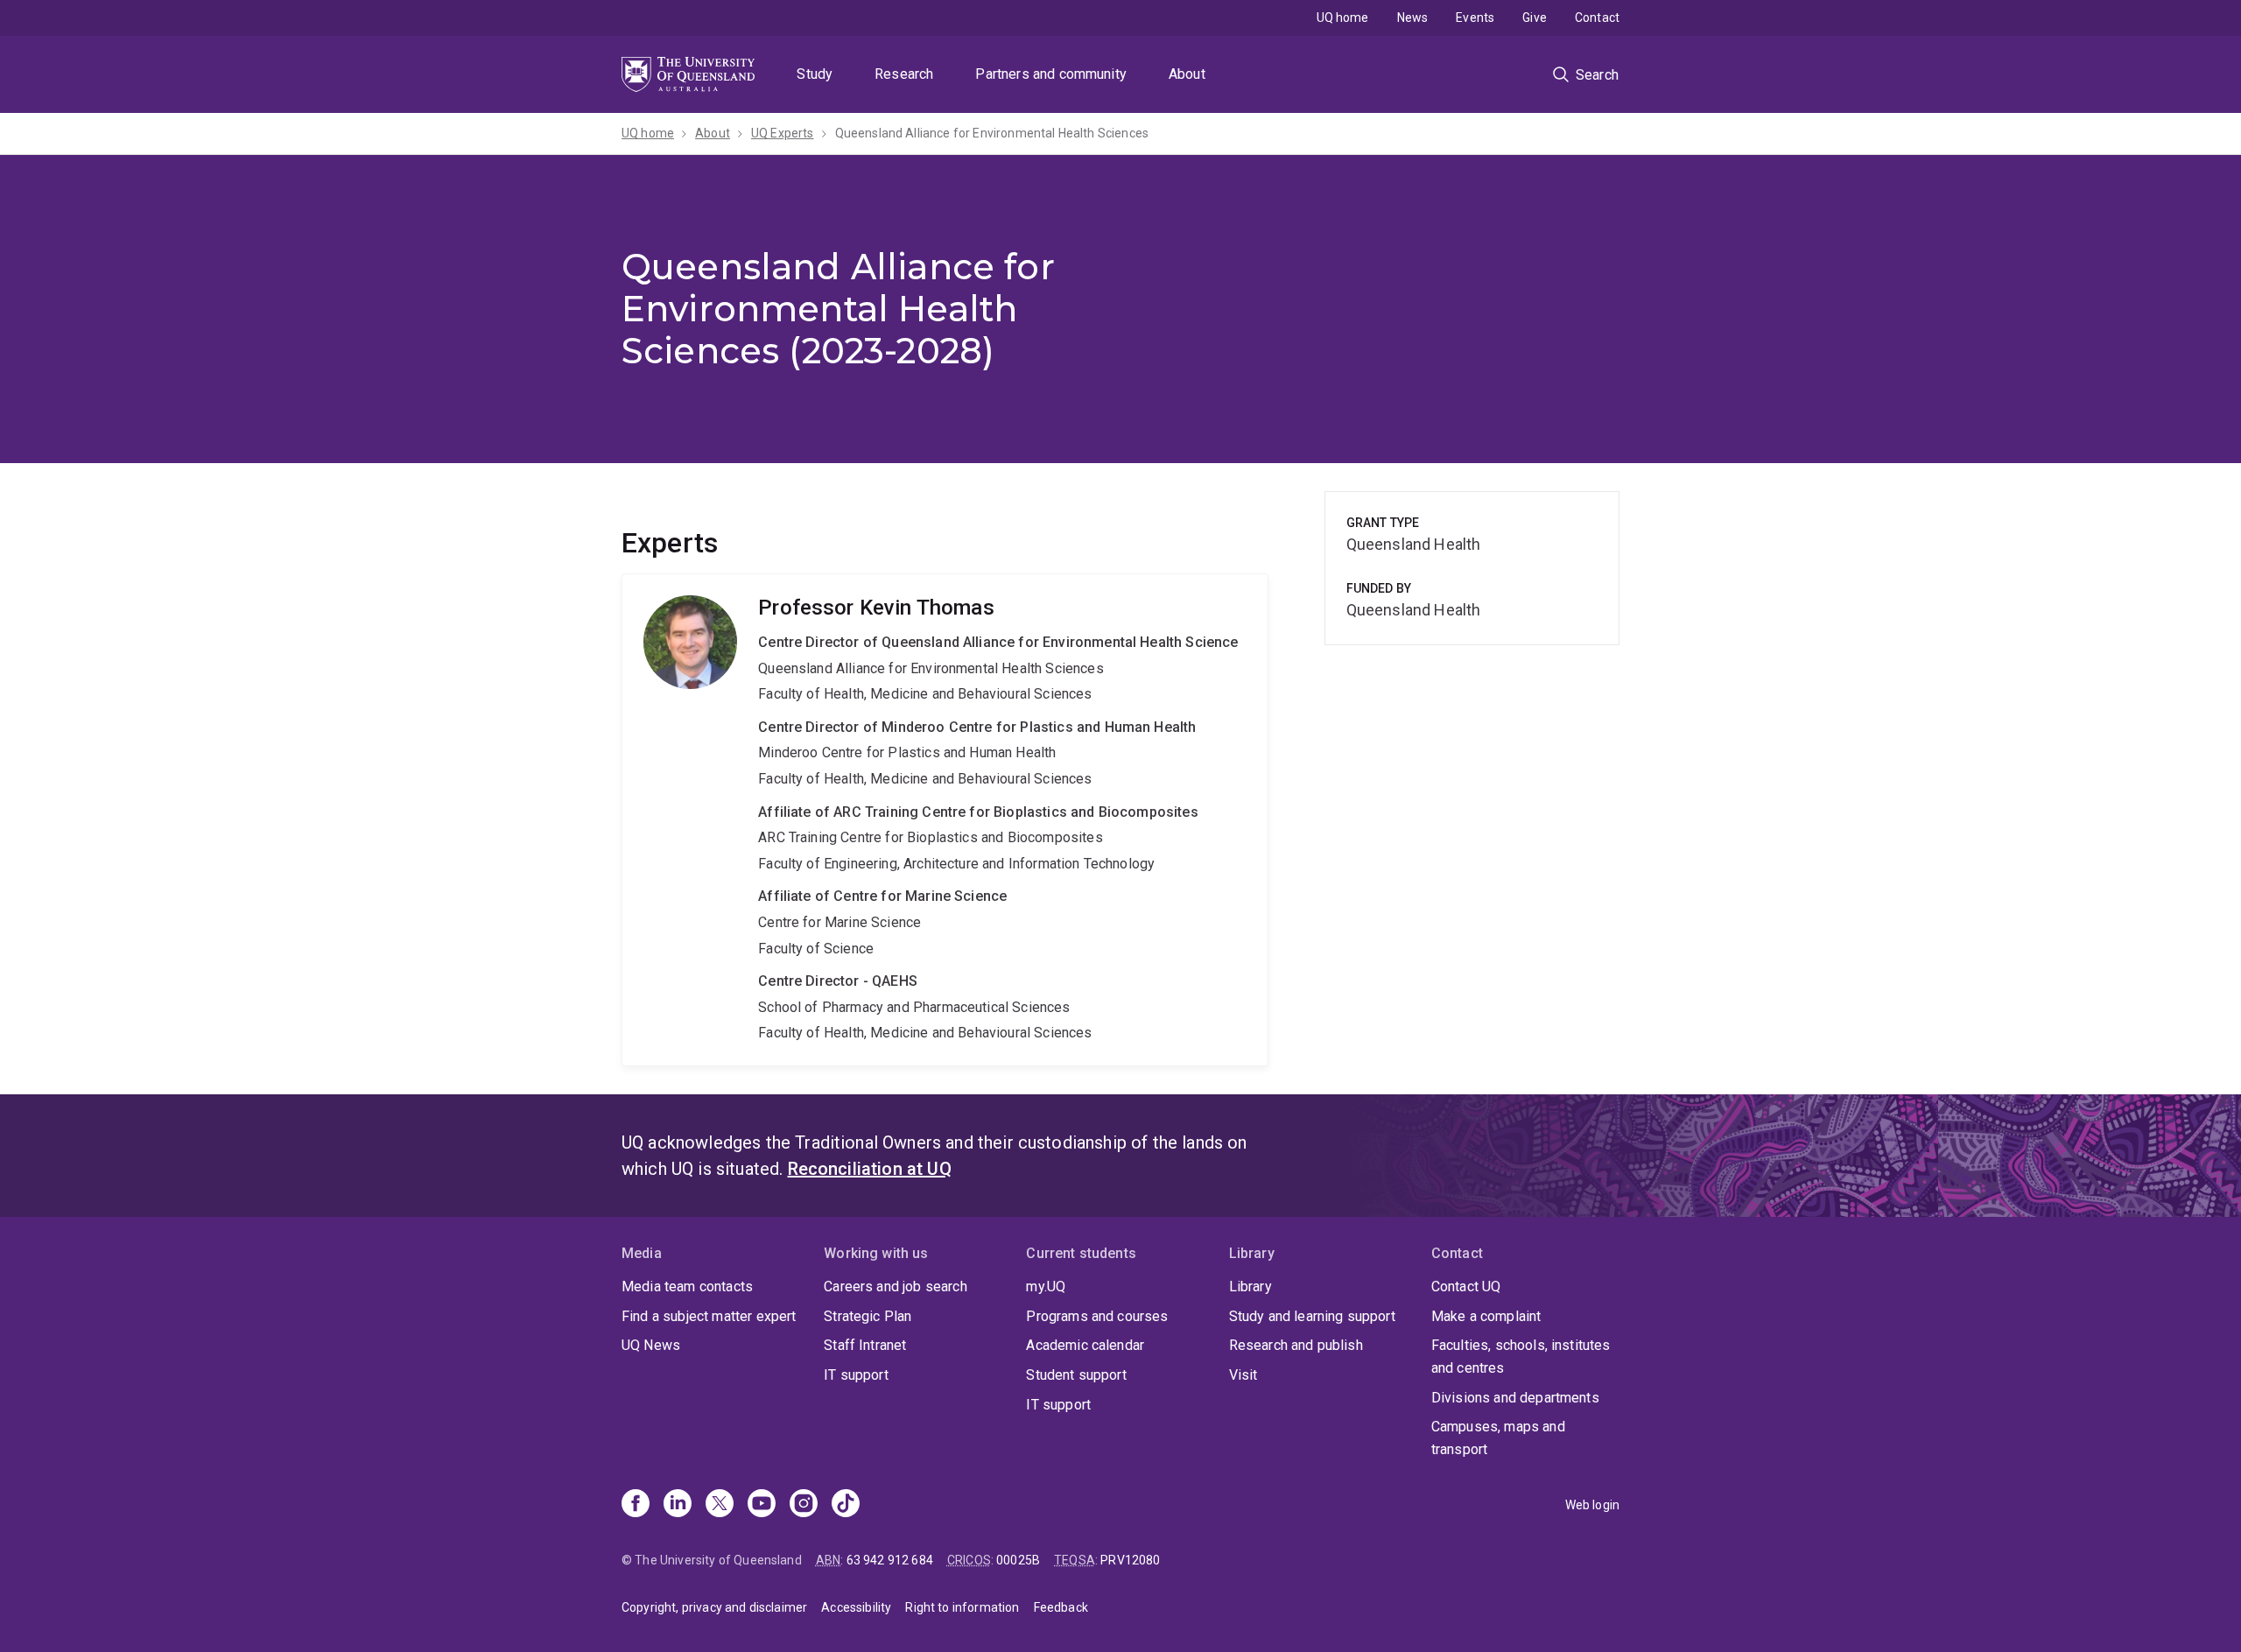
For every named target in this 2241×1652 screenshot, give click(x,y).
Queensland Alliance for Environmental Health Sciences (992, 133)
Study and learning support (1312, 1316)
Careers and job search (896, 1286)
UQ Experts (783, 133)
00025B (1018, 1560)
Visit (1243, 1375)
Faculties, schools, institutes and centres (1521, 1357)
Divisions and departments (1515, 1398)
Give (1535, 18)
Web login (1592, 1505)
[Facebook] (636, 1505)
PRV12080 (1130, 1560)
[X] (720, 1505)
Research (904, 74)
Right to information (962, 1607)
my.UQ (1046, 1286)
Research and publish (1296, 1345)
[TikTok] (846, 1505)
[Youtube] (762, 1505)
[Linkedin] (678, 1505)
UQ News (651, 1345)
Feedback (1061, 1607)
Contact (1597, 18)
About (1187, 74)
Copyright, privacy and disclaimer (714, 1607)
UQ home (1343, 18)
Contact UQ (1466, 1286)
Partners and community (1051, 74)
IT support (856, 1375)
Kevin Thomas (945, 820)
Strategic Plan (868, 1316)
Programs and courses (1097, 1316)
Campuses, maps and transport (1498, 1438)
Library (1250, 1286)
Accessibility (856, 1607)
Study (815, 74)
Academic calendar (1085, 1345)
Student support (1076, 1375)
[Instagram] (804, 1505)
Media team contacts (687, 1286)
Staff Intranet (865, 1345)
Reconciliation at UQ (870, 1169)
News (1413, 18)
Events (1475, 18)
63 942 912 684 (890, 1560)
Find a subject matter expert (709, 1316)
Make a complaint (1486, 1316)
